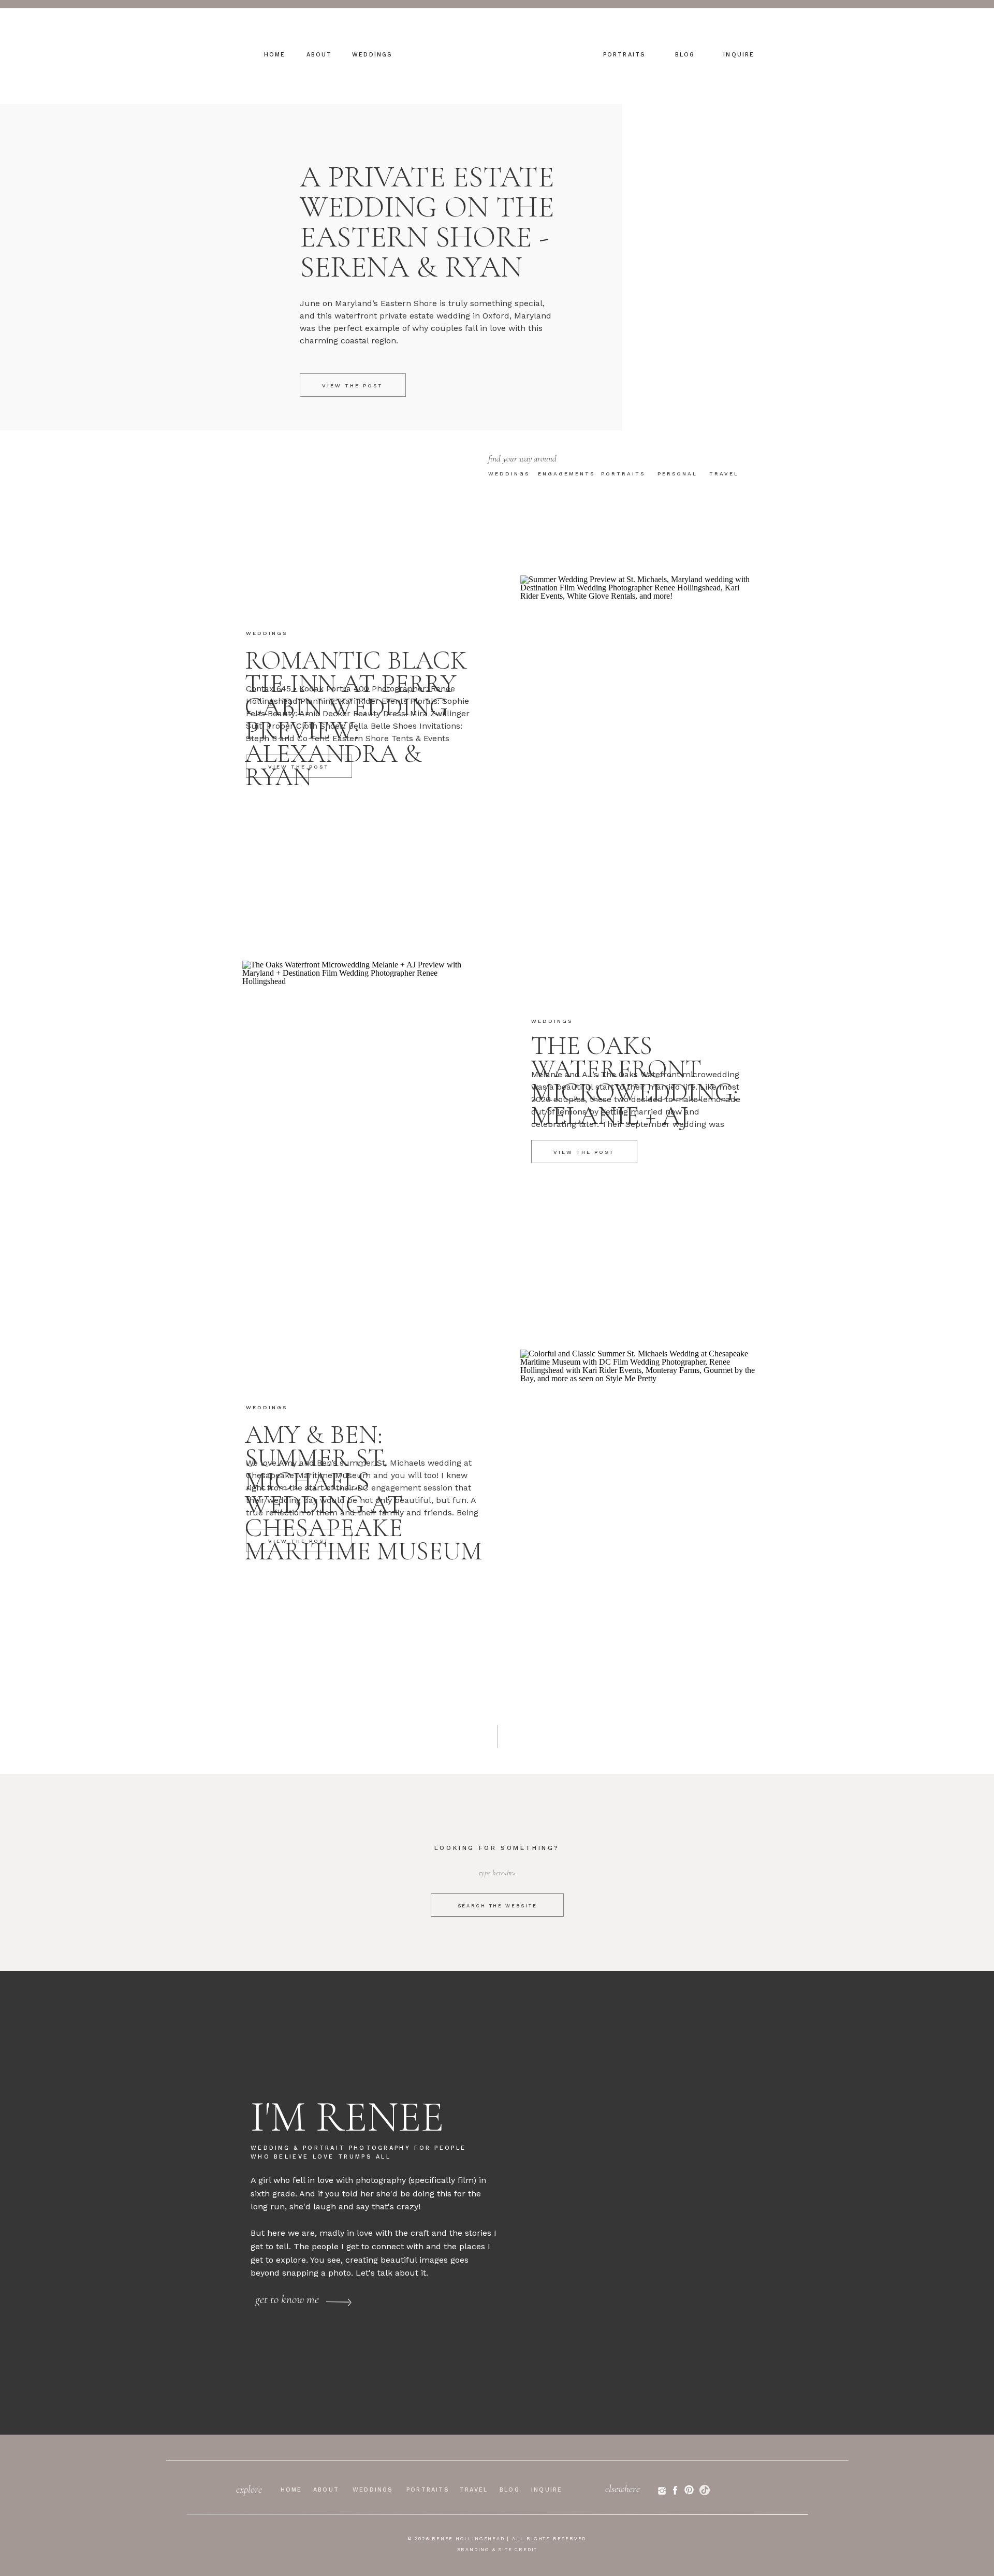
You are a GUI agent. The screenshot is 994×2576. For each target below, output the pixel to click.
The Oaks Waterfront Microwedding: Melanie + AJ (635, 1081)
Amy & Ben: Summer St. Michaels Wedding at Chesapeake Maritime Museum (363, 1493)
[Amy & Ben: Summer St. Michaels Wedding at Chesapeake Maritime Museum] (639, 1509)
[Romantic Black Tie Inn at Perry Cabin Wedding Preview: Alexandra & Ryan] (639, 735)
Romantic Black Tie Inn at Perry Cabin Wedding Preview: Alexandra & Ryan (356, 719)
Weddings (267, 633)
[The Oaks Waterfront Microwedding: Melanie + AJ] (361, 1120)
